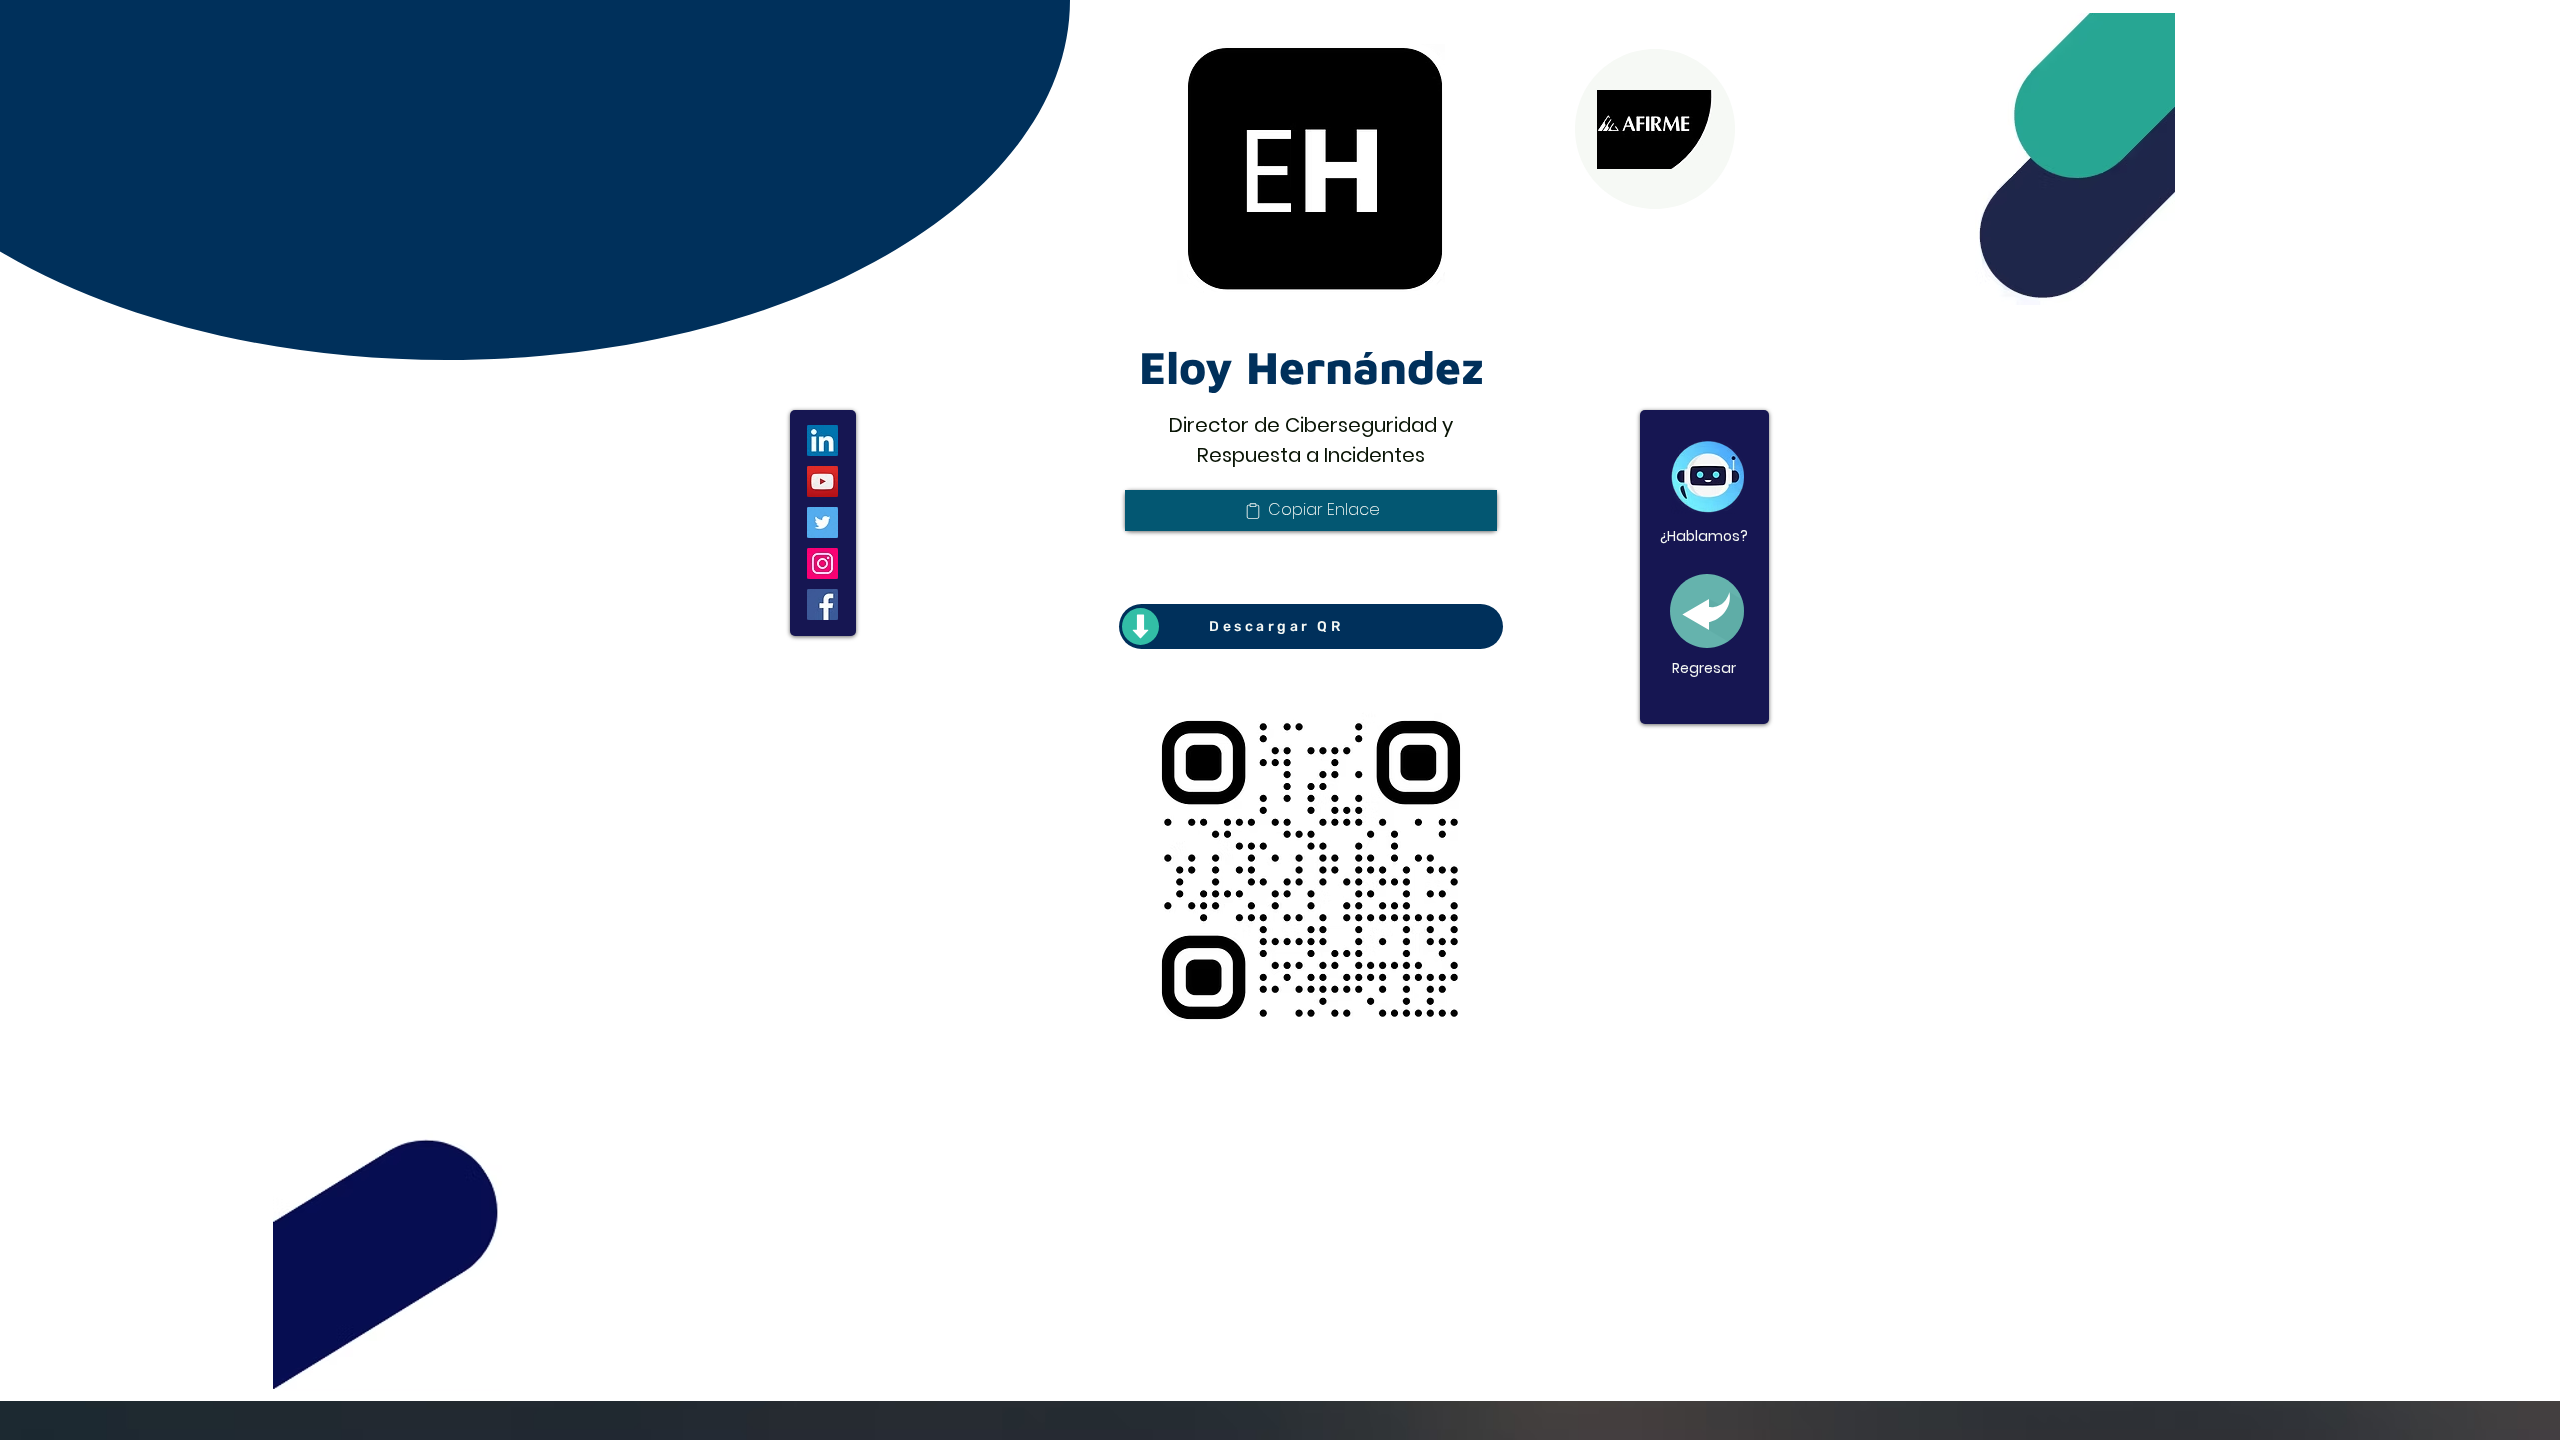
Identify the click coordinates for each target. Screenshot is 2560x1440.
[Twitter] (822, 522)
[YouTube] (822, 481)
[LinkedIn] (822, 440)
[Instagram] (822, 563)
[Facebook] (822, 604)
